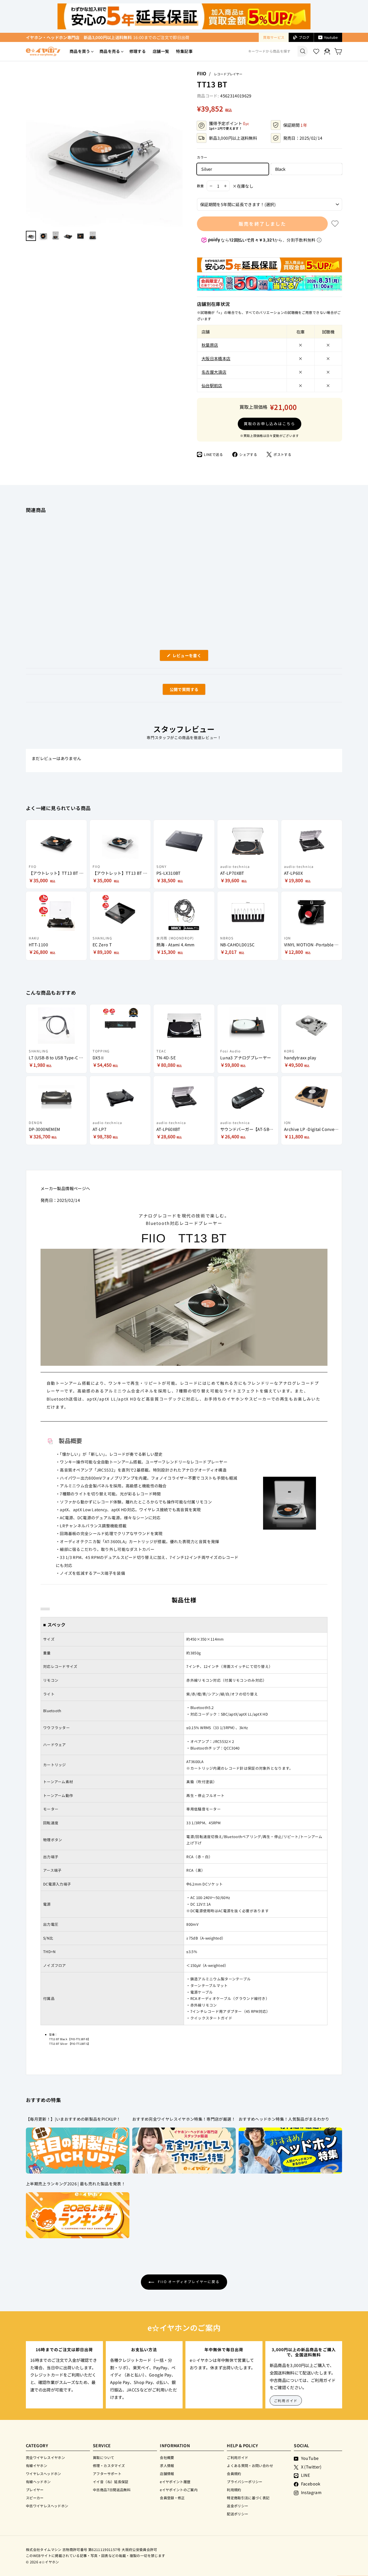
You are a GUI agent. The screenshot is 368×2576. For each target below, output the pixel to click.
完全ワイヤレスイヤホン (45, 2457)
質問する (177, 691)
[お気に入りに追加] (335, 224)
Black (280, 169)
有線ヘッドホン (38, 2482)
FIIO (202, 73)
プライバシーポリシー (245, 2482)
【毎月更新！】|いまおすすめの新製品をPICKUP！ (73, 2119)
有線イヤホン (37, 2465)
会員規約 (234, 2474)
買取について (103, 2457)
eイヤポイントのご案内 (179, 2490)
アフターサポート (107, 2474)
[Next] (180, 148)
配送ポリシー (237, 2514)
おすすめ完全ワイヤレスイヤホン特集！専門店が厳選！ (184, 2119)
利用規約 (234, 2490)
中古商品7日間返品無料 (112, 2490)
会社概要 (167, 2457)
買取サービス (274, 37)
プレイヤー (35, 2490)
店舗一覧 (161, 51)
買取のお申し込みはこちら (270, 424)
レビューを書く (189, 657)
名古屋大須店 (214, 372)
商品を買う (80, 51)
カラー (202, 157)
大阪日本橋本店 (216, 358)
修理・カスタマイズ (109, 2465)
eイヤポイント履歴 (175, 2482)
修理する (138, 51)
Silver (207, 169)
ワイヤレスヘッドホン (44, 2474)
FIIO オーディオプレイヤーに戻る (188, 2281)
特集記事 (184, 51)
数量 (200, 186)
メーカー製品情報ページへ (65, 1188)
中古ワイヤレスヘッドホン (47, 2506)
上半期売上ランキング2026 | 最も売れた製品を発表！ (76, 2184)
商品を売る (110, 51)
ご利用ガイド (286, 2401)
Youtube (331, 37)
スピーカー (35, 2498)
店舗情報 (167, 2474)
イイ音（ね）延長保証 (111, 2482)
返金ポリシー (237, 2506)
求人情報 (167, 2465)
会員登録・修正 (172, 2498)
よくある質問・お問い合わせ (250, 2465)
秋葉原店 (210, 345)
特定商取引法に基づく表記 (248, 2498)
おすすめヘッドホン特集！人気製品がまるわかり (284, 2119)
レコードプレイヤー (228, 74)
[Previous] (29, 148)
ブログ (304, 37)
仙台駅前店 (212, 385)
